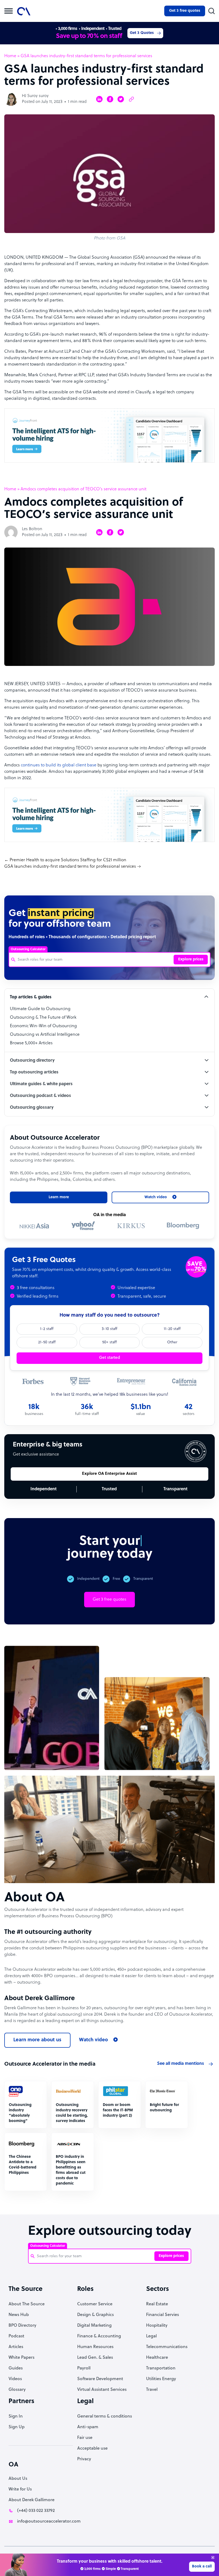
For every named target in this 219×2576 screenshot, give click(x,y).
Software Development (100, 2379)
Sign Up (17, 2427)
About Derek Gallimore (32, 2500)
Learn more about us (37, 2040)
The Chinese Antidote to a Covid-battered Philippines (23, 2165)
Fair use (85, 2438)
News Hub (19, 2315)
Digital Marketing (94, 2326)
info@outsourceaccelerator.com (49, 2521)
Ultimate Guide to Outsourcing (40, 1009)
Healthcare (157, 2358)
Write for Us (20, 2489)
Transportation (161, 2368)
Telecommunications (167, 2347)
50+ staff (109, 1342)
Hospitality (157, 2326)
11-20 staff (172, 1329)
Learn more (59, 1197)
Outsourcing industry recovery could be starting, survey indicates (72, 2113)
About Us (18, 2479)
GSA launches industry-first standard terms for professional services (70, 867)
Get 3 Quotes (142, 33)
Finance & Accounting (99, 2336)
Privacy (84, 2459)
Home (10, 56)
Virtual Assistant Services (102, 2390)
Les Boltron (32, 529)
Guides (16, 2368)
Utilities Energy (161, 2379)
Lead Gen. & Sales (95, 2358)
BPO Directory (22, 2326)
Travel (152, 2390)
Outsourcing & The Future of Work (43, 1018)
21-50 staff (47, 1342)
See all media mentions (181, 2064)
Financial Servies (163, 2315)
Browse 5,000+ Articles (31, 1043)
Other (172, 1342)
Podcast (16, 2336)
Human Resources (95, 2347)
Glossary (17, 2390)
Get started (109, 1358)
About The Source (27, 2304)
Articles (16, 2347)
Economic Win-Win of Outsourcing (43, 1026)
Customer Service (95, 2304)
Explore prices (191, 959)
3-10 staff (109, 1329)
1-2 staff (47, 1329)
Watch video (93, 2040)
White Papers (21, 2358)
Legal (151, 2336)
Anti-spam (88, 2427)
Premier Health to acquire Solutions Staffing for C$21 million (68, 860)
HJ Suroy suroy (35, 96)
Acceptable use (92, 2449)
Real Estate (157, 2304)
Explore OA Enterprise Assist (109, 1474)
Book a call (202, 2567)
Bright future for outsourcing (164, 2108)
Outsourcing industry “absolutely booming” (20, 2113)
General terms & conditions (105, 2416)
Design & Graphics (95, 2315)
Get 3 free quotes (185, 11)
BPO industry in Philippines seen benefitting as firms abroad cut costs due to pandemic (71, 2170)
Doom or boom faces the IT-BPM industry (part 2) (118, 2110)
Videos (15, 2379)
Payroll (84, 2368)
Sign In (16, 2416)
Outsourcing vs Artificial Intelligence (45, 1035)
